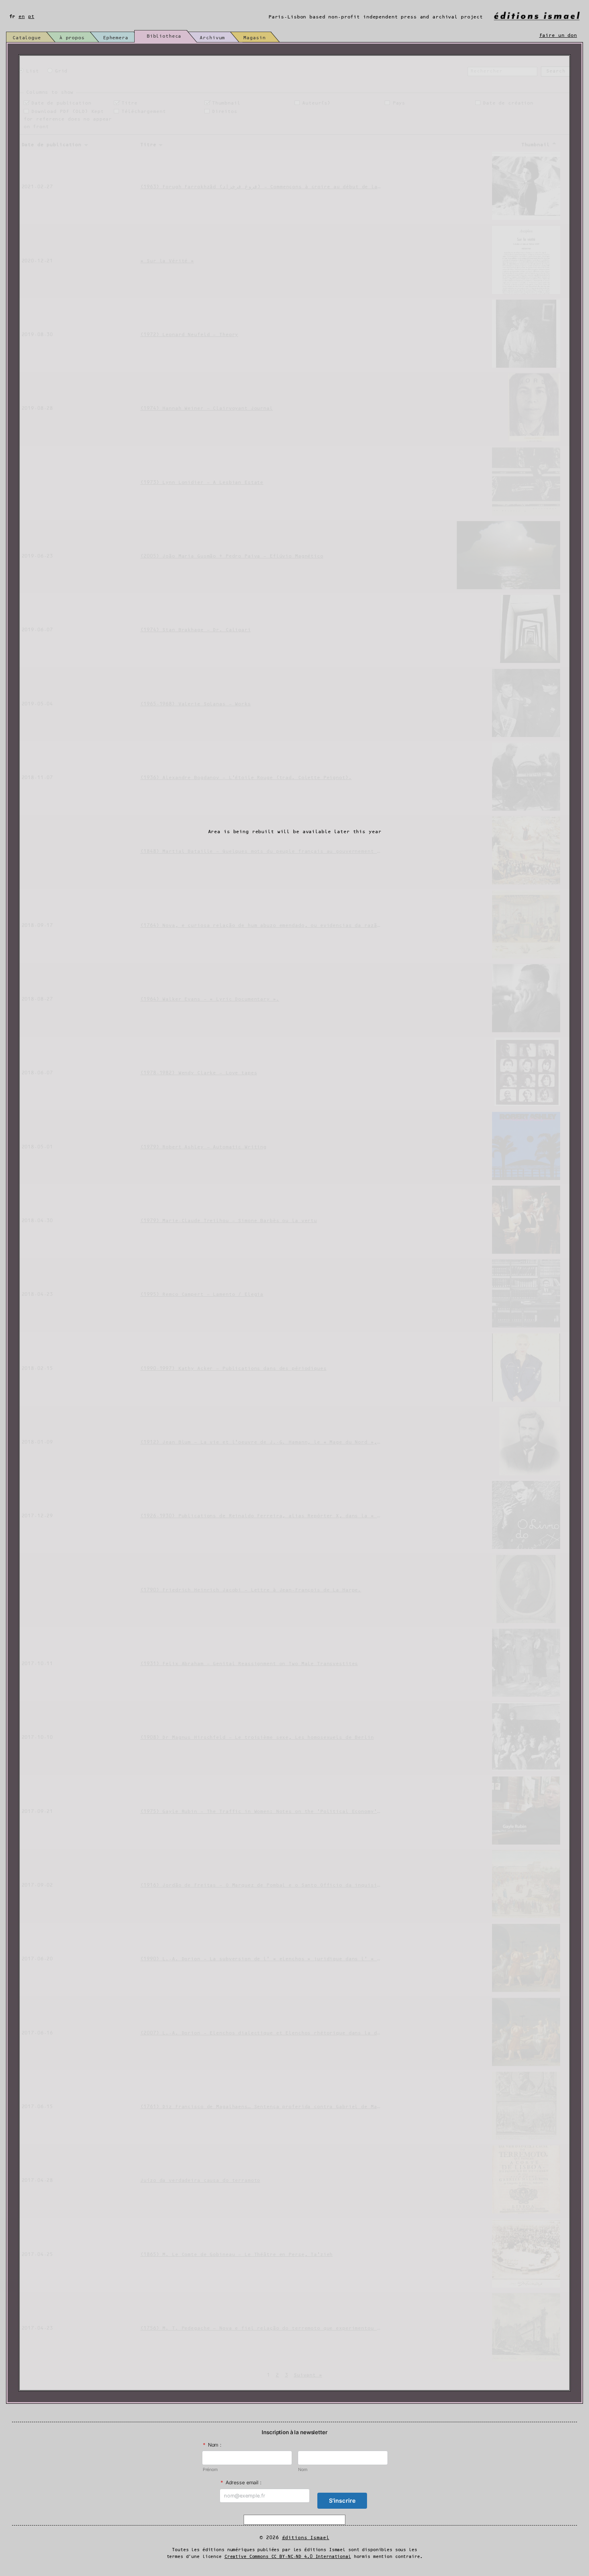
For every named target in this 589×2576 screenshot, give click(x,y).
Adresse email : (241, 2482)
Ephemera (116, 38)
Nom (303, 2470)
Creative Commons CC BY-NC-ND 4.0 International (288, 2557)
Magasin (254, 38)
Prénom (210, 2470)
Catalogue (27, 38)
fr (12, 17)
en (22, 17)
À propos (72, 38)
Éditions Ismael (306, 2538)
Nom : (212, 2445)
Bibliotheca (164, 36)
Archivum (212, 38)
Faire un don (558, 35)
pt (31, 17)
